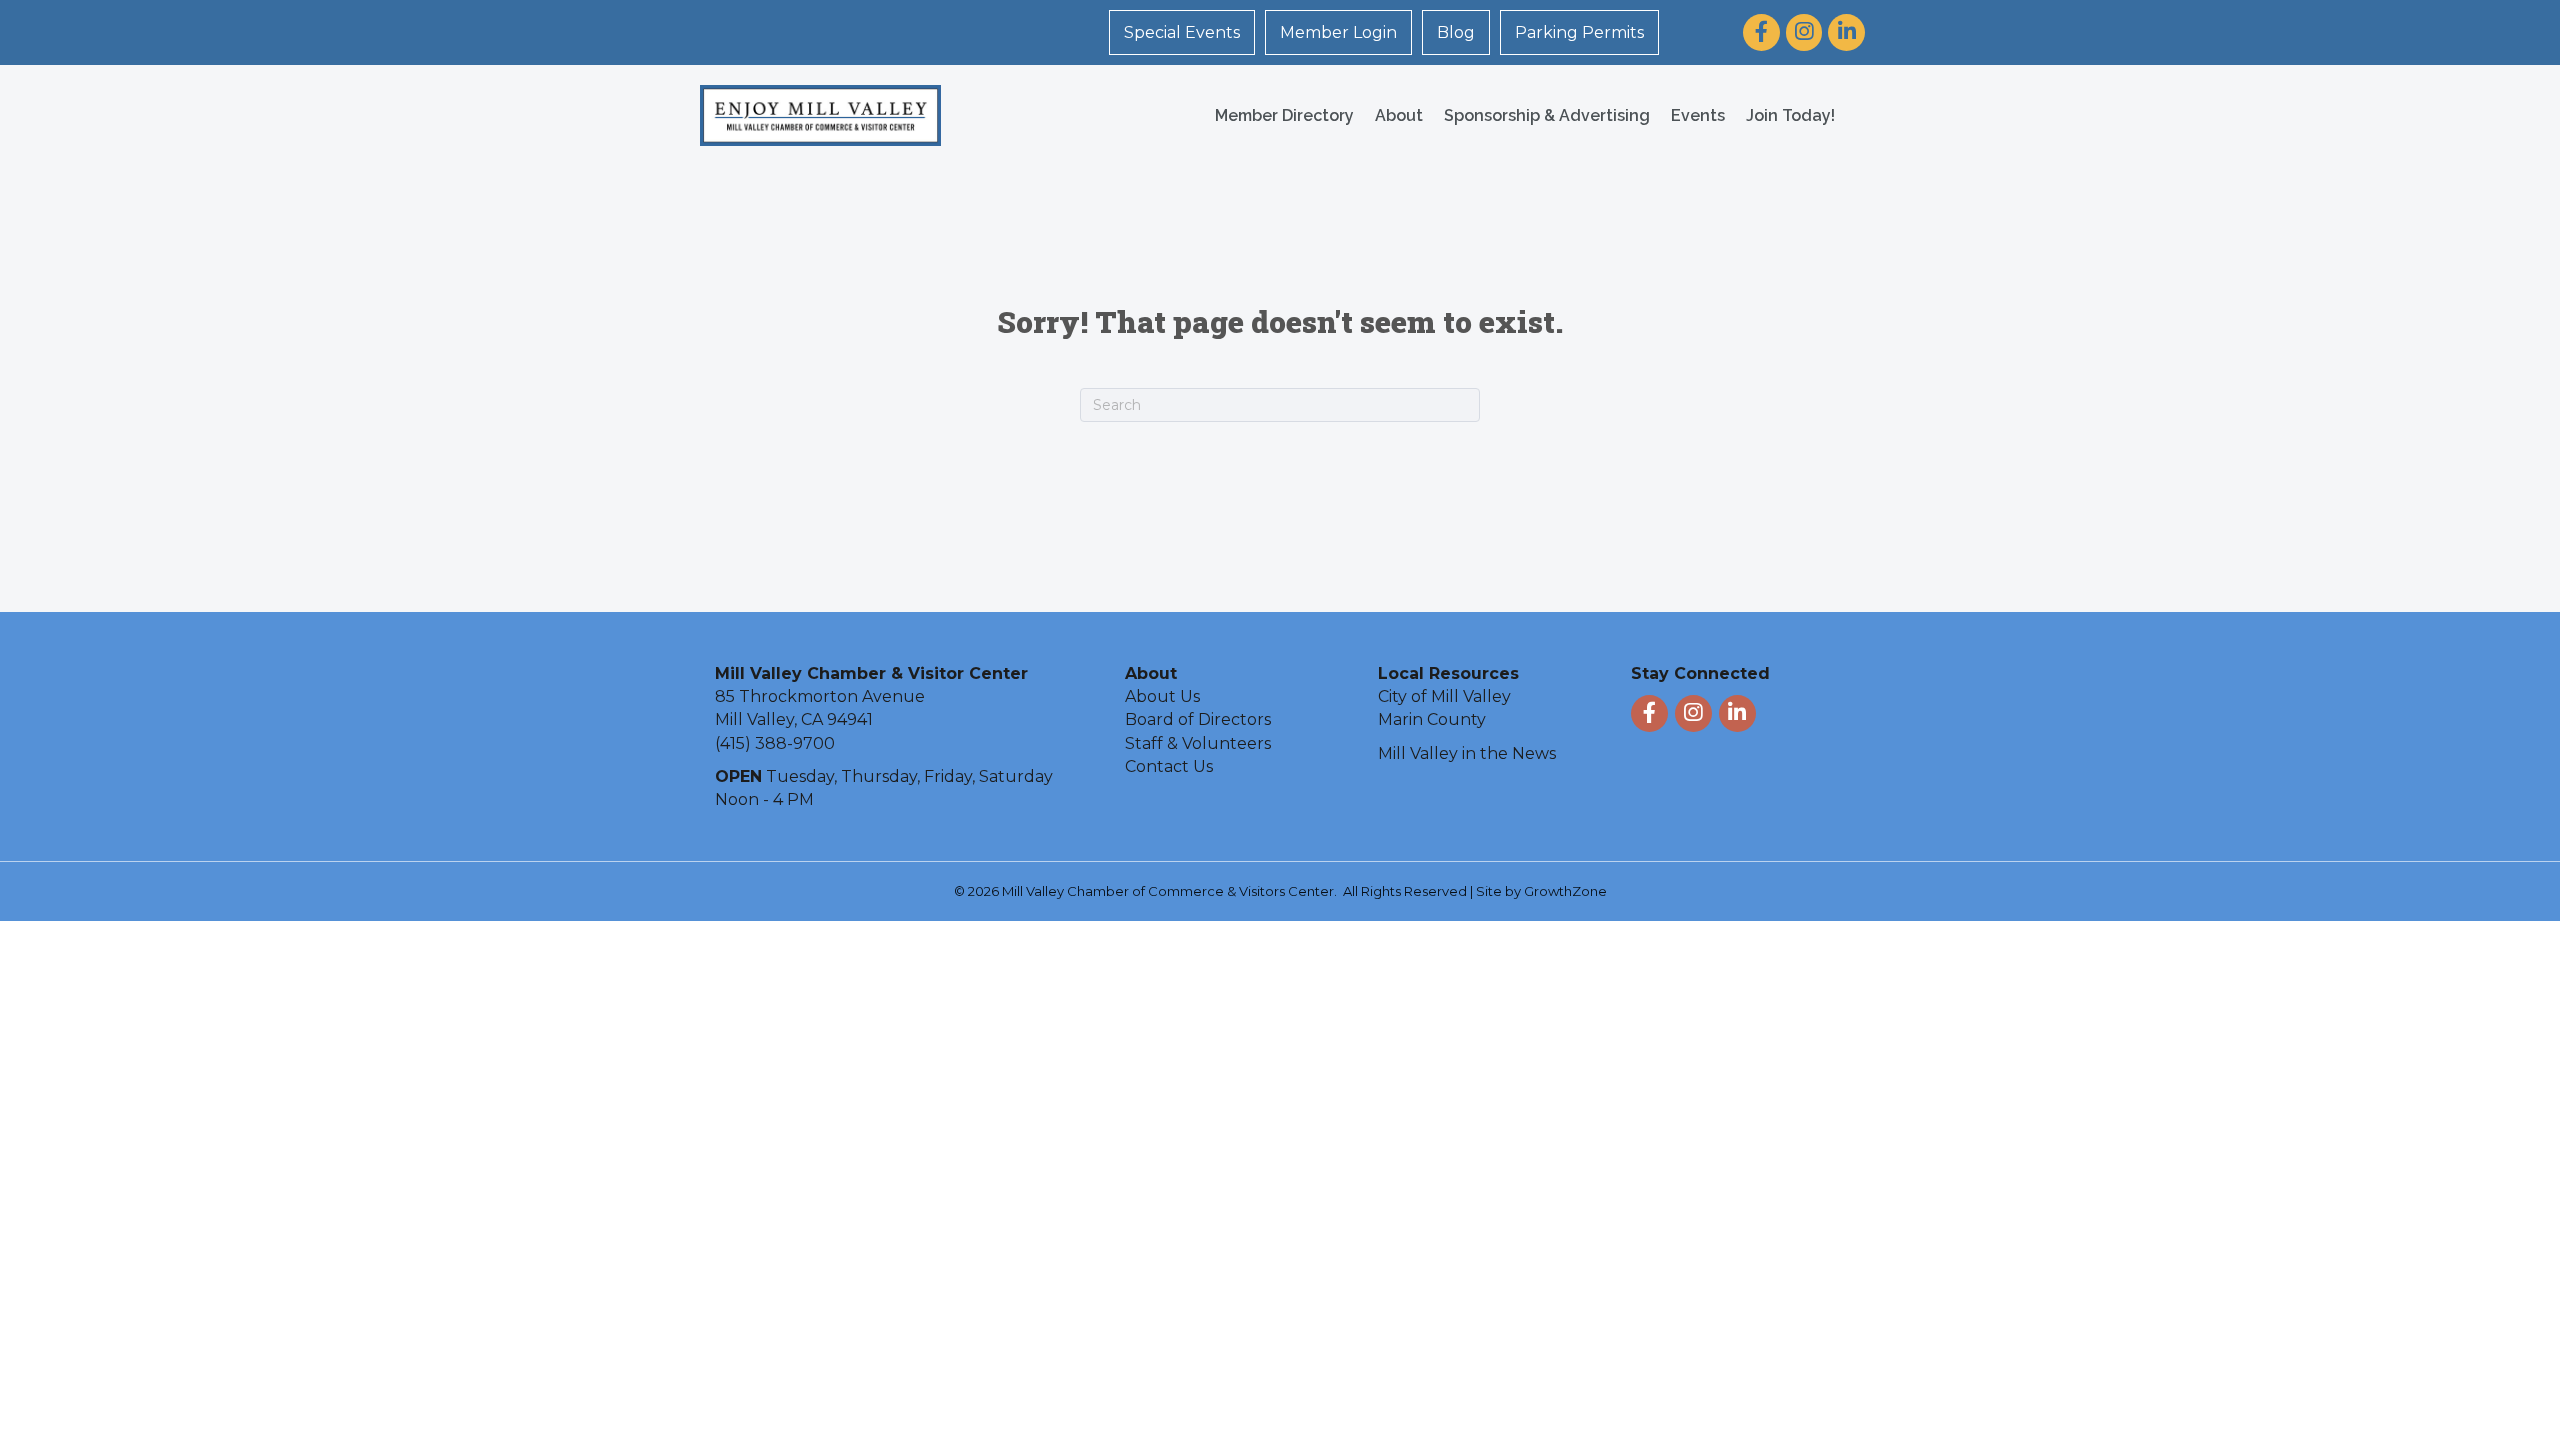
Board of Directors (1198, 719)
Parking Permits (1579, 32)
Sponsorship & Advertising (1547, 115)
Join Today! (1790, 115)
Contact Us (1169, 766)
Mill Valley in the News (1467, 753)
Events (1698, 115)
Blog (1456, 32)
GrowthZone (1565, 891)
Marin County (1432, 719)
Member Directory (1284, 115)
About (1399, 115)
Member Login (1338, 32)
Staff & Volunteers (1198, 743)
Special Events (1182, 32)
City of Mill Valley (1444, 696)
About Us (1162, 696)
